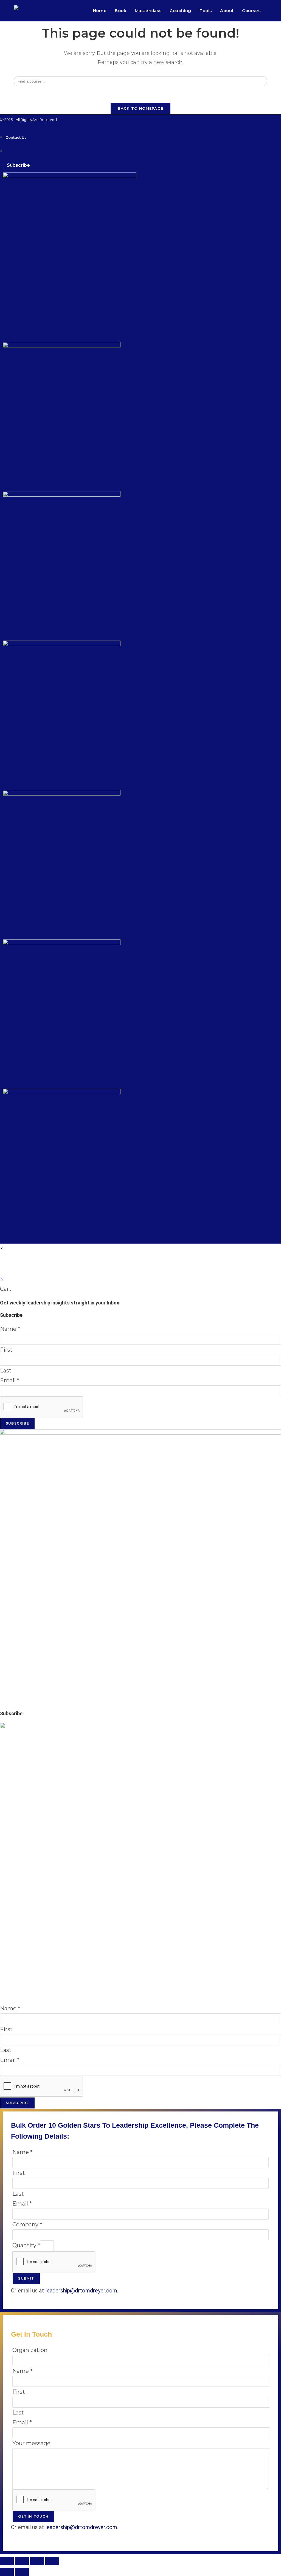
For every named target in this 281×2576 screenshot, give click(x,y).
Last (6, 1371)
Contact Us (16, 137)
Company (27, 2224)
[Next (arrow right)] (22, 2572)
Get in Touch (33, 2516)
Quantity (26, 2245)
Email (10, 1380)
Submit (26, 2278)
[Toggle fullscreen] (22, 2561)
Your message (31, 2443)
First (6, 1350)
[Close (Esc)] (52, 2561)
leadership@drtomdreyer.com (81, 2291)
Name (10, 1329)
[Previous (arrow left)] (7, 2572)
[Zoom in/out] (7, 2561)
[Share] (37, 2561)
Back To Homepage (141, 108)
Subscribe (17, 1423)
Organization (30, 2350)
